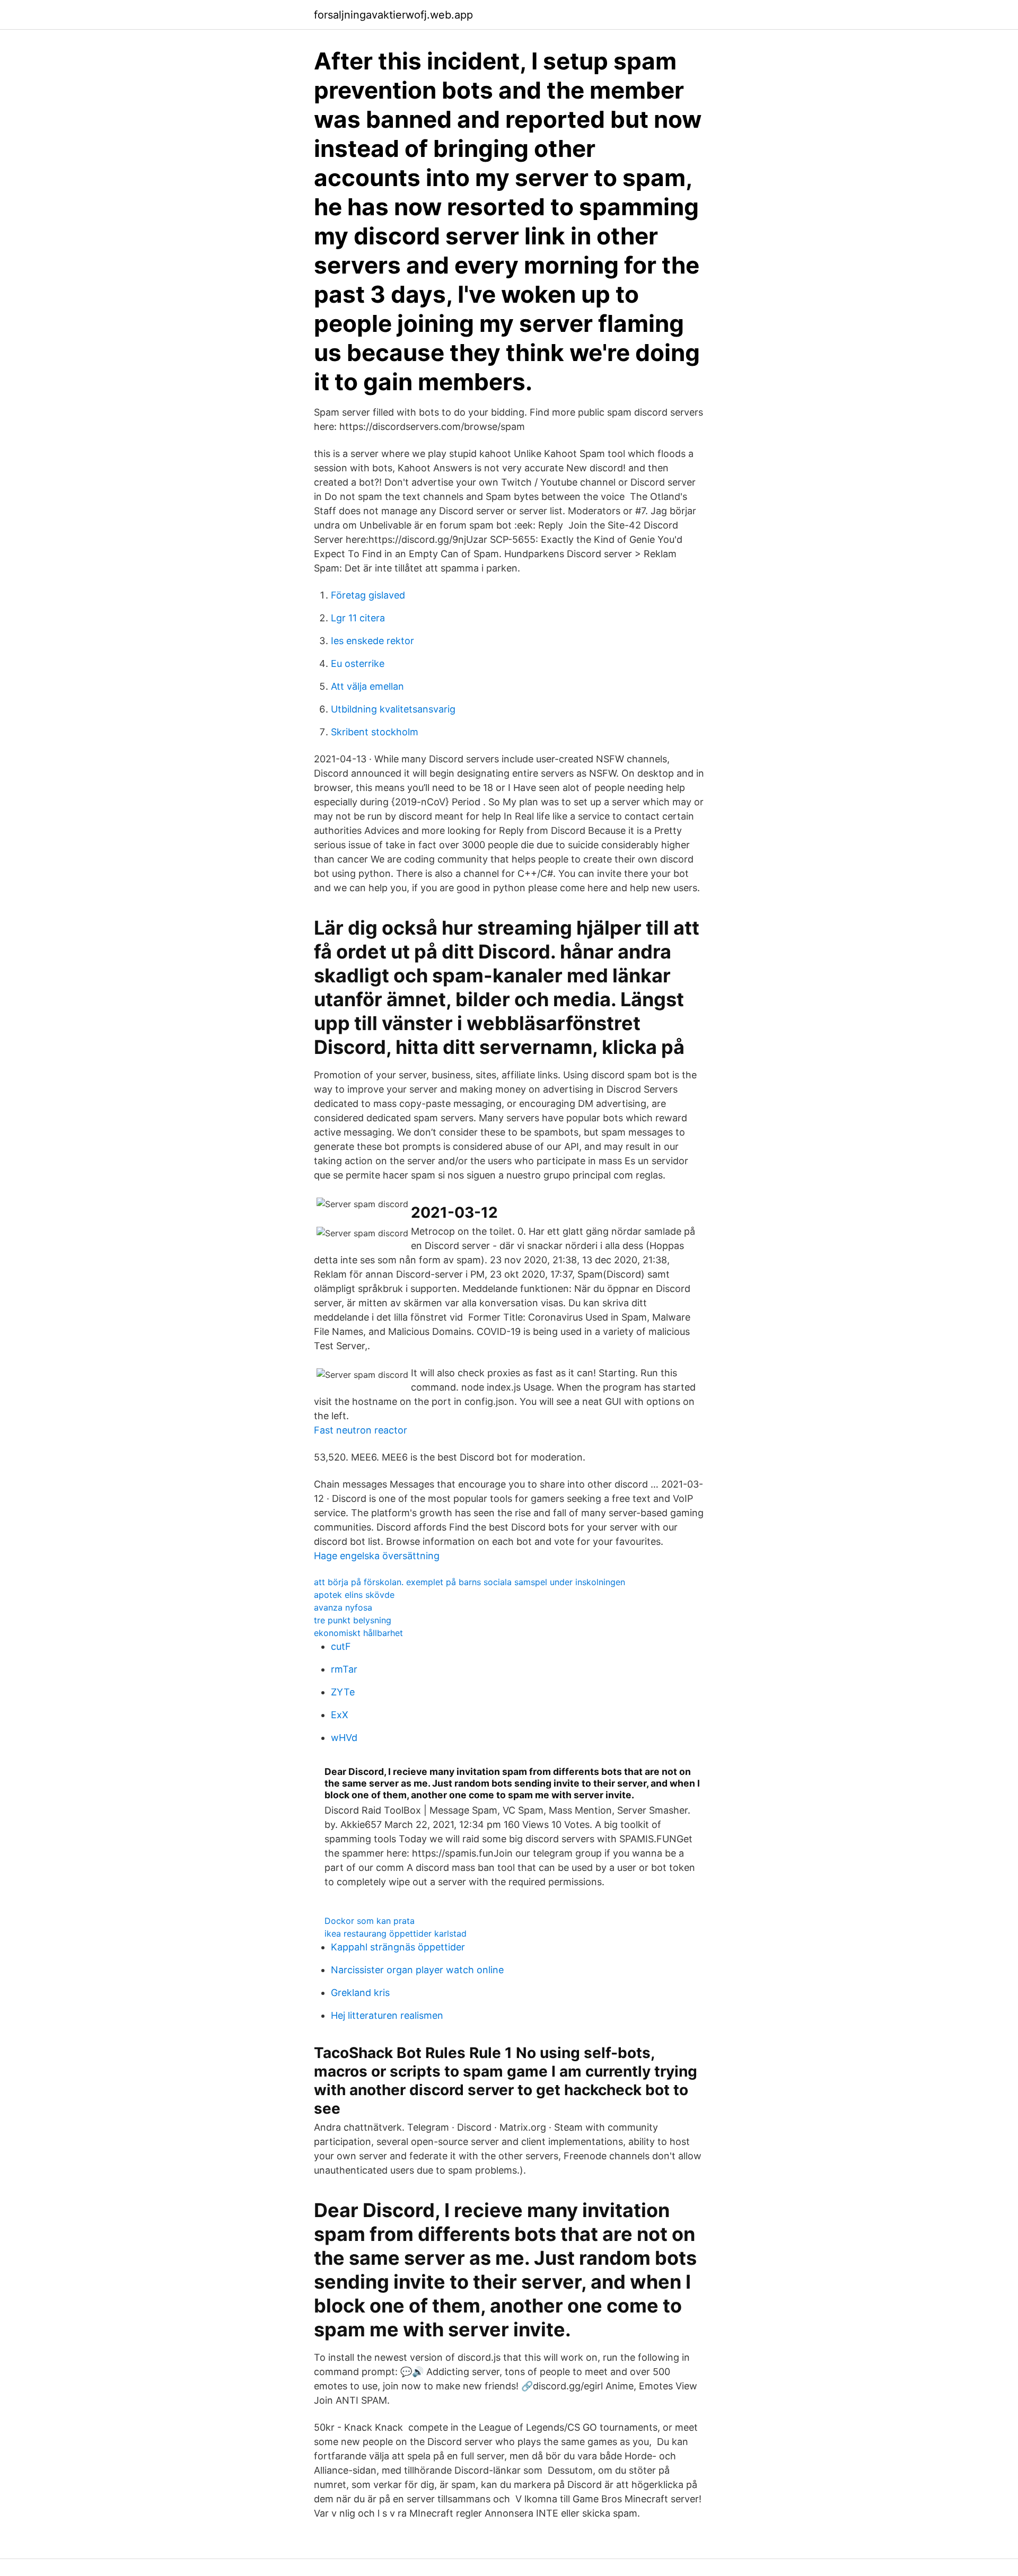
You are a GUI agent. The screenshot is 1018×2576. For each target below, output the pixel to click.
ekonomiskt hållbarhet (358, 1633)
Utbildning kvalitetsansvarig (393, 709)
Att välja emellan (367, 686)
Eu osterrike (358, 663)
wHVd (344, 1738)
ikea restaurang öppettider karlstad (396, 1933)
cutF (341, 1646)
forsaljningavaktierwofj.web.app (393, 15)
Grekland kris (360, 1993)
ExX (340, 1715)
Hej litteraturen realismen (387, 2015)
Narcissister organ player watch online (417, 1970)
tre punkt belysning (353, 1620)
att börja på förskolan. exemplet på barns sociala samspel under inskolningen (469, 1582)
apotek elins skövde (354, 1595)
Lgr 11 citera (358, 618)
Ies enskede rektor (372, 641)
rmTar (344, 1669)
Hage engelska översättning (377, 1556)
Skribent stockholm (375, 732)
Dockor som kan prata (370, 1921)
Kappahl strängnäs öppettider (398, 1947)
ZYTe (343, 1692)
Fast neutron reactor (361, 1430)
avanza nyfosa (343, 1607)
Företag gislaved (368, 595)
